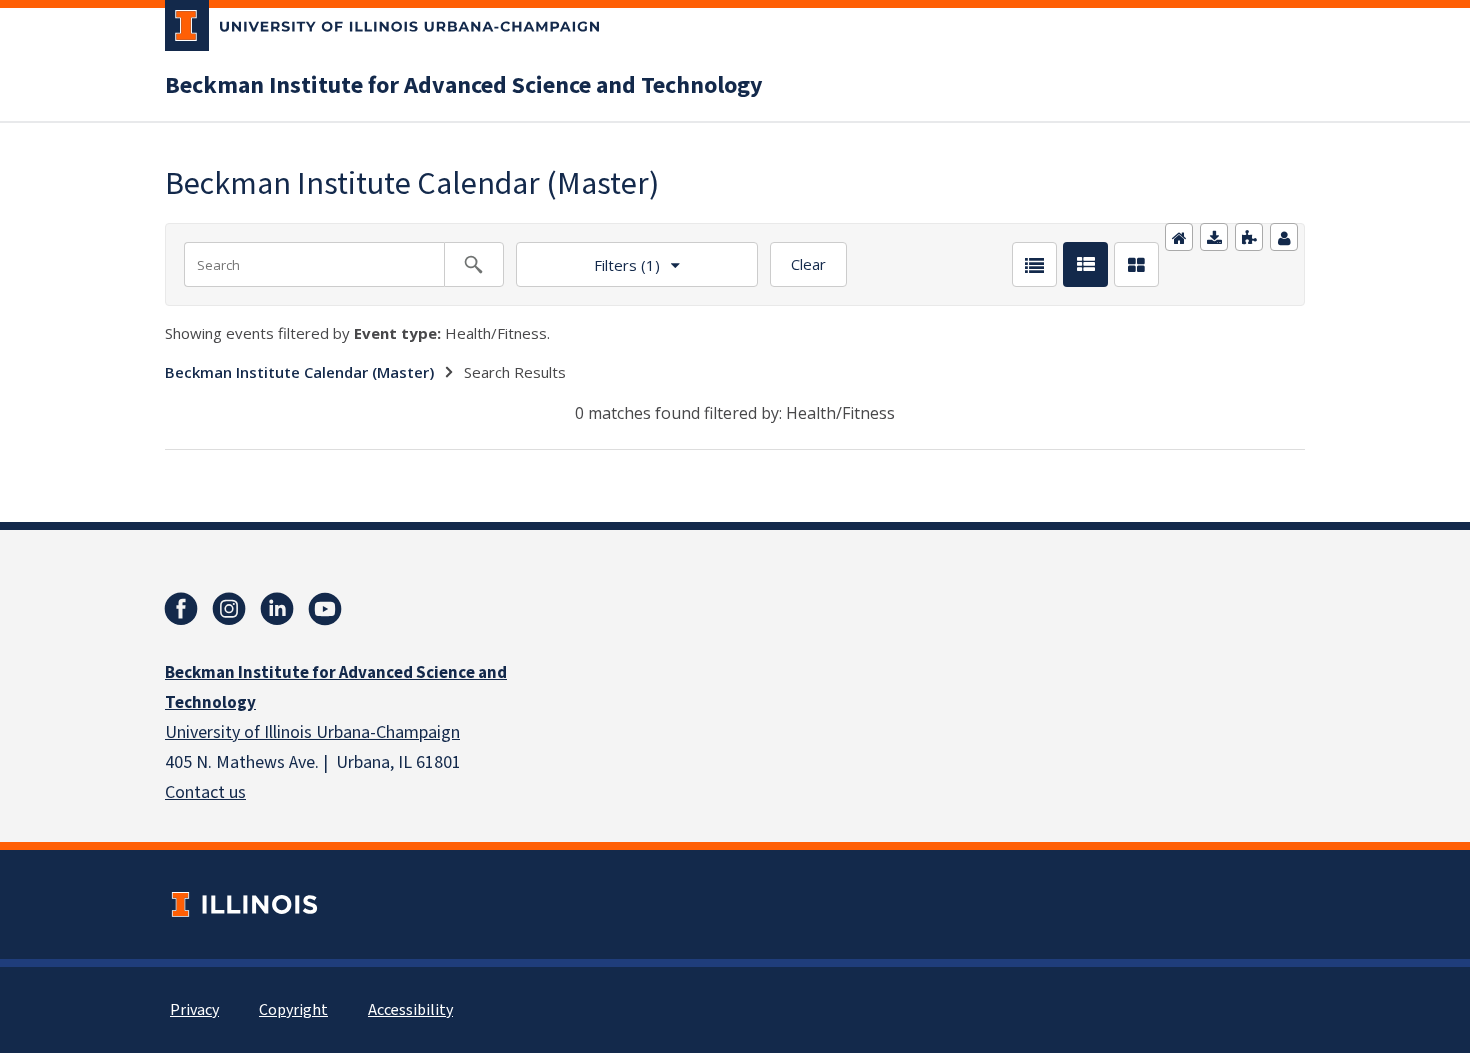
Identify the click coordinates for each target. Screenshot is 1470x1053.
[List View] (1034, 264)
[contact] (1284, 237)
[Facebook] (181, 609)
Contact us (205, 792)
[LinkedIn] (277, 609)
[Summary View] (1085, 264)
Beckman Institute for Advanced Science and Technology (464, 86)
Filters (588, 258)
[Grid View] (1136, 264)
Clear (808, 264)
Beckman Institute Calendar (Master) (299, 372)
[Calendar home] (1179, 237)
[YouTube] (325, 609)
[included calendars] (1249, 237)
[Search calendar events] (474, 264)
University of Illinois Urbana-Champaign (312, 732)
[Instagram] (229, 609)
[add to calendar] (1214, 237)
